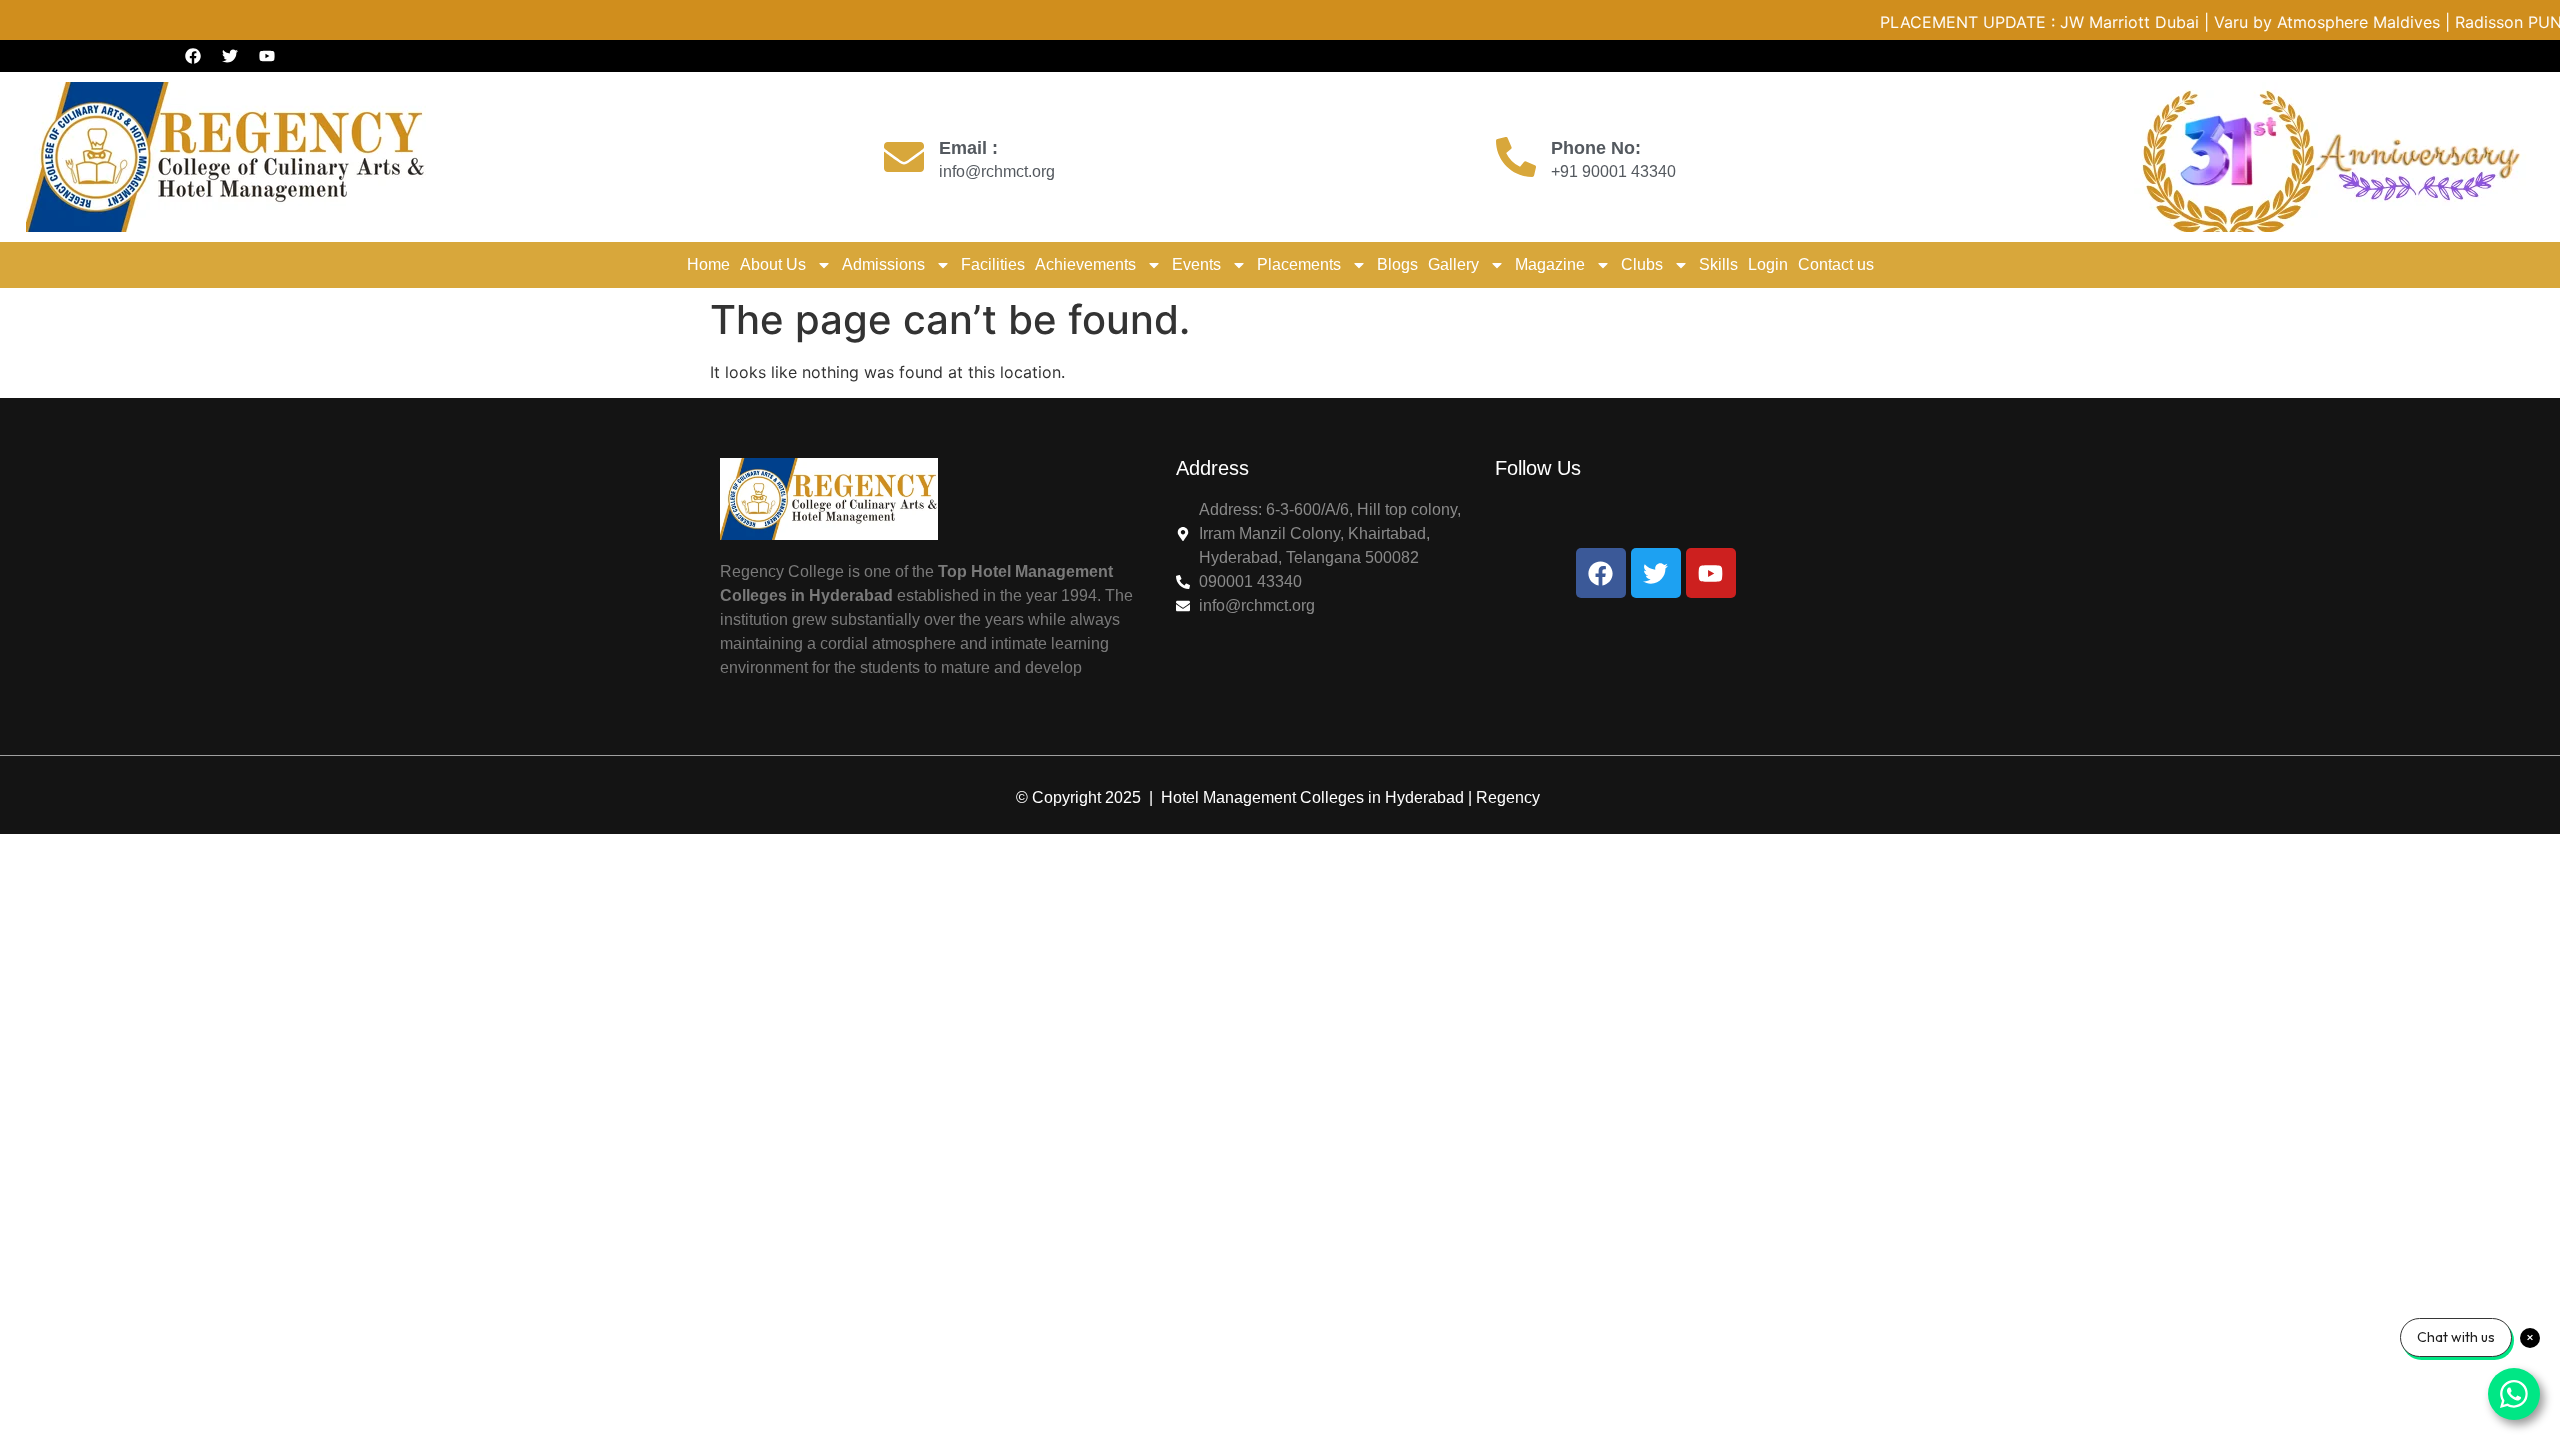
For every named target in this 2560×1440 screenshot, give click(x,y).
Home (708, 264)
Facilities (993, 264)
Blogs (1397, 264)
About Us (773, 264)
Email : (968, 148)
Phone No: (1596, 148)
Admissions (883, 264)
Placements (1299, 264)
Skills (1718, 264)
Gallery (1453, 264)
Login (1768, 264)
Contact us (1836, 264)
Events (1196, 264)
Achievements (1085, 264)
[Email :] (904, 157)
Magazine (1550, 264)
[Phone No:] (1516, 157)
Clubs (1642, 264)
